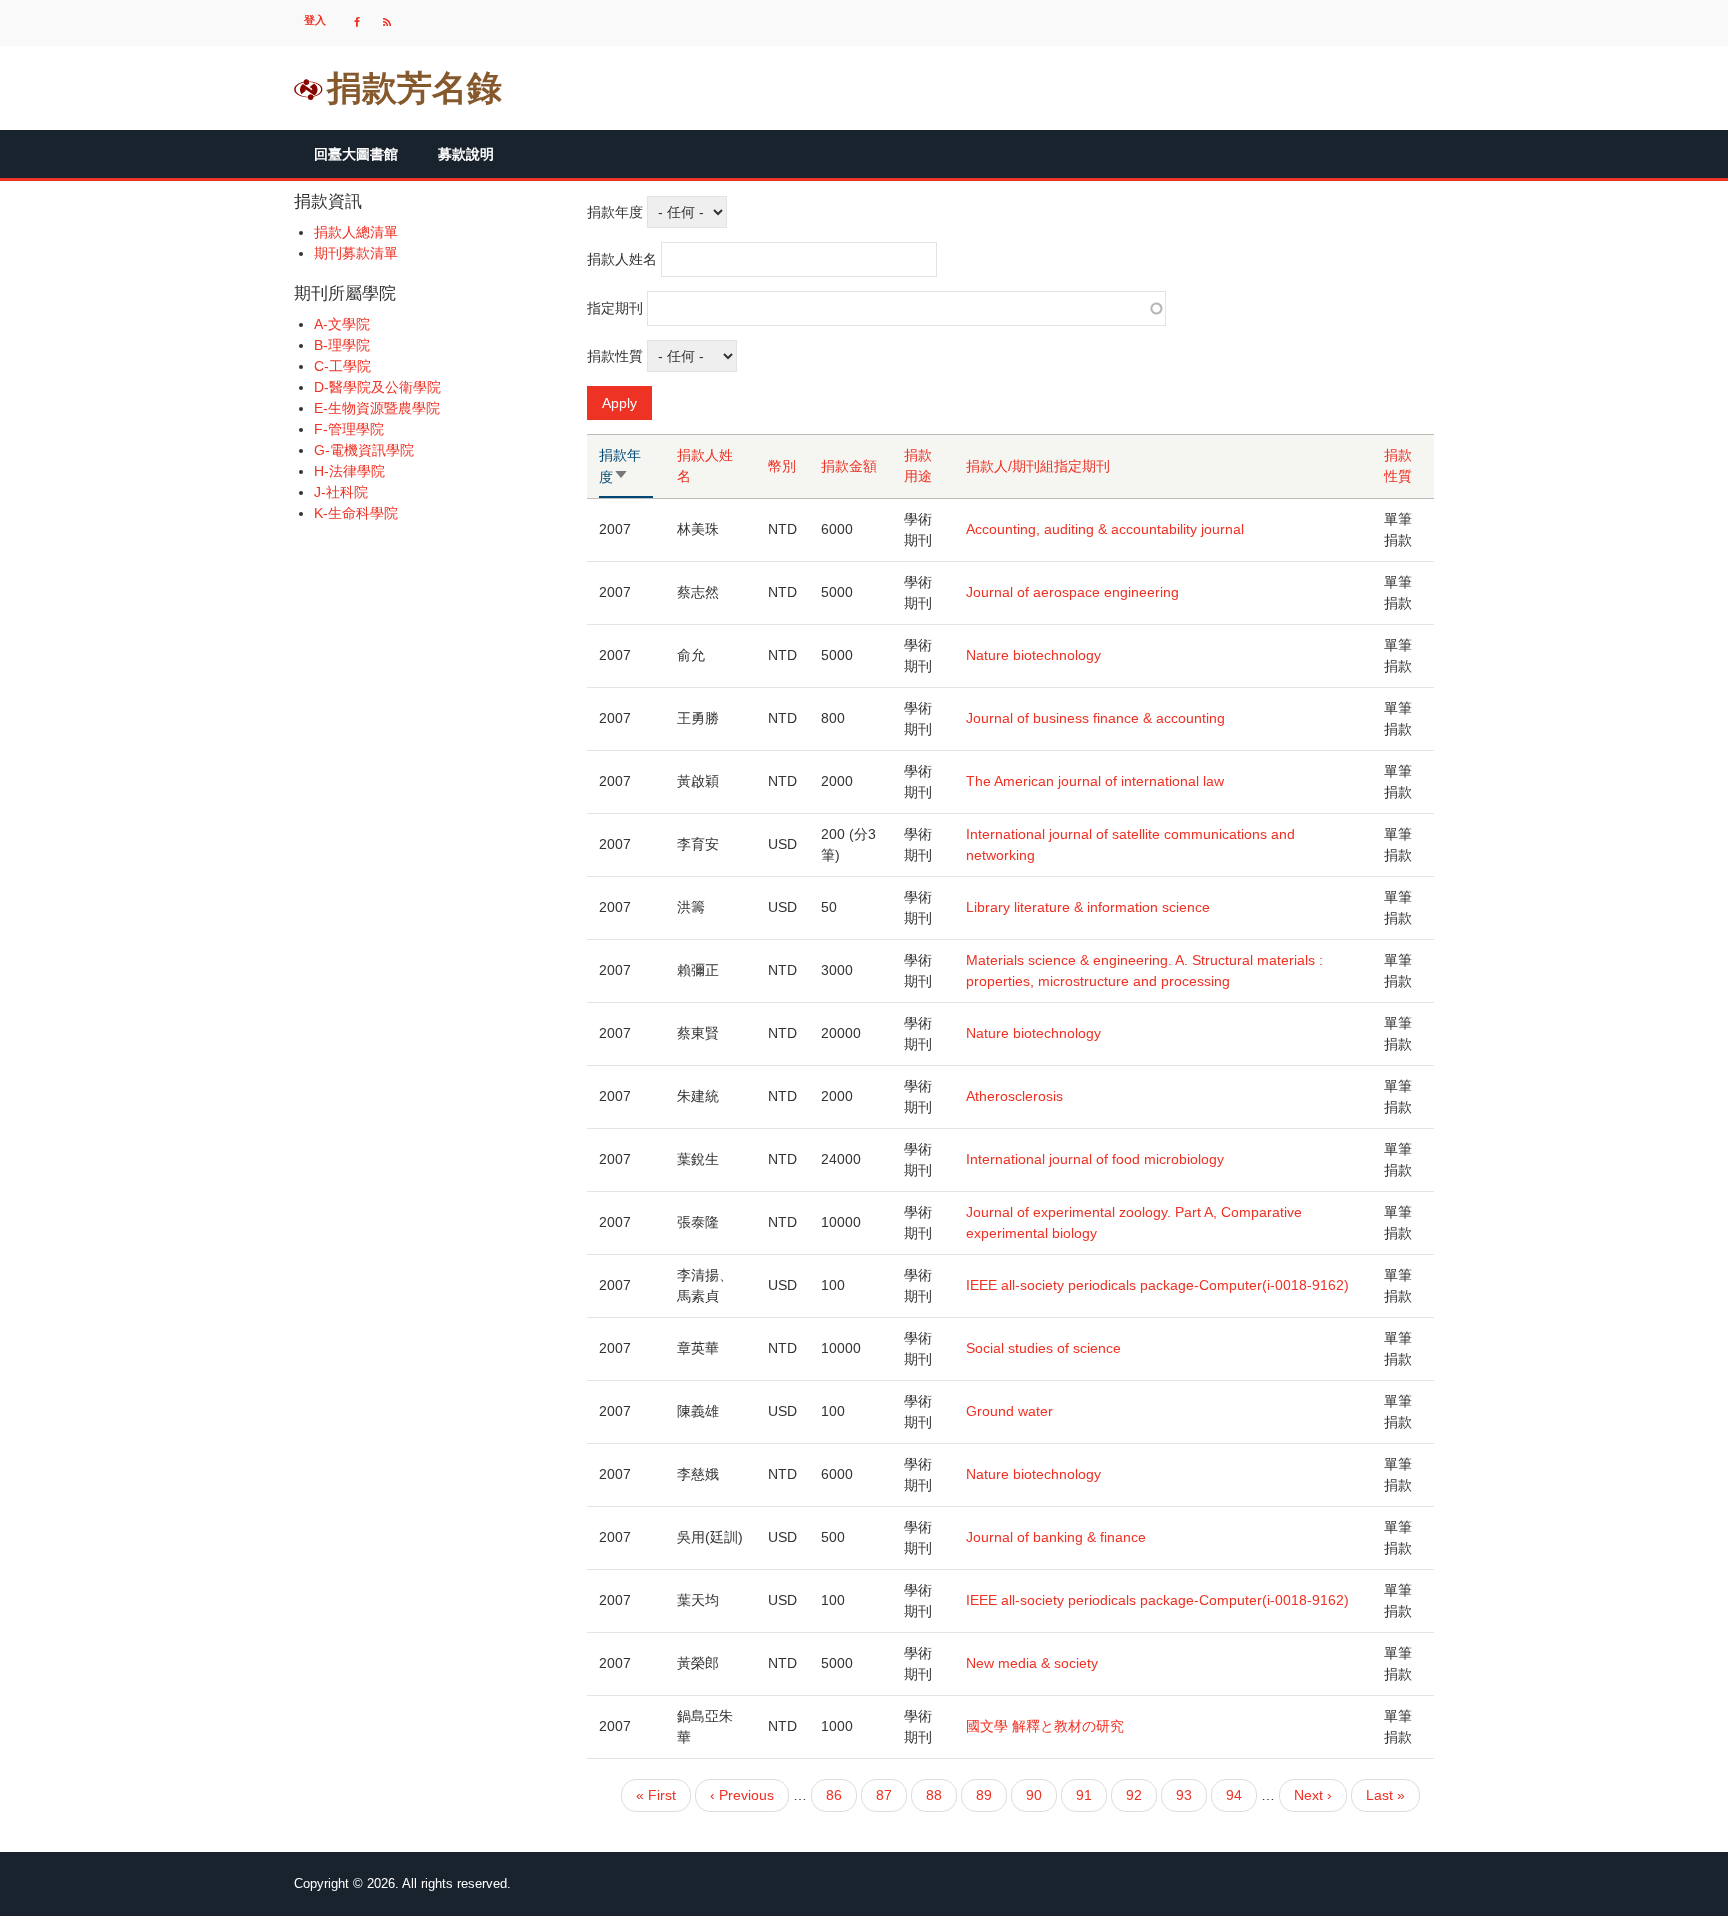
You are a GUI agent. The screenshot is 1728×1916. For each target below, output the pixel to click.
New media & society (1032, 1663)
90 (1034, 1799)
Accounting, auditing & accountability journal (1105, 529)
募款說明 (466, 154)
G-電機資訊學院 (364, 450)
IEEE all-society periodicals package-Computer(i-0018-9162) (1157, 1285)
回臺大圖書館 (356, 154)
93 (1184, 1799)
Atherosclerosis (1014, 1096)
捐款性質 (615, 356)
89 (984, 1799)
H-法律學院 (349, 471)
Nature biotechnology (1033, 655)
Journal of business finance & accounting (1095, 718)
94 (1234, 1799)
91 (1084, 1799)
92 (1134, 1799)
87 (884, 1799)
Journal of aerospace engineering (1072, 592)
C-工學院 (342, 366)
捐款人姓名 (622, 259)
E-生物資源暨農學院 (377, 408)
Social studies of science (1043, 1348)
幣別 (782, 466)
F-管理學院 (349, 429)
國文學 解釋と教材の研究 (1045, 1726)
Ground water (1009, 1411)
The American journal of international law (1095, 781)
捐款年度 (615, 212)
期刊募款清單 (356, 253)
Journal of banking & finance (1056, 1537)
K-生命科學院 (356, 513)
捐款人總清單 (356, 232)
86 (834, 1799)
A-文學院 (342, 324)
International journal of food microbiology (1095, 1159)
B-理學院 (342, 345)
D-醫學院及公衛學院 (377, 387)
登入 (315, 20)
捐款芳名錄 (414, 87)
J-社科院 (341, 492)
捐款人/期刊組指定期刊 (1038, 466)
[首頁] (308, 88)
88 (934, 1799)
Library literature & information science (1088, 907)
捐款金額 (849, 466)
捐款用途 (918, 465)
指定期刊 (615, 308)
